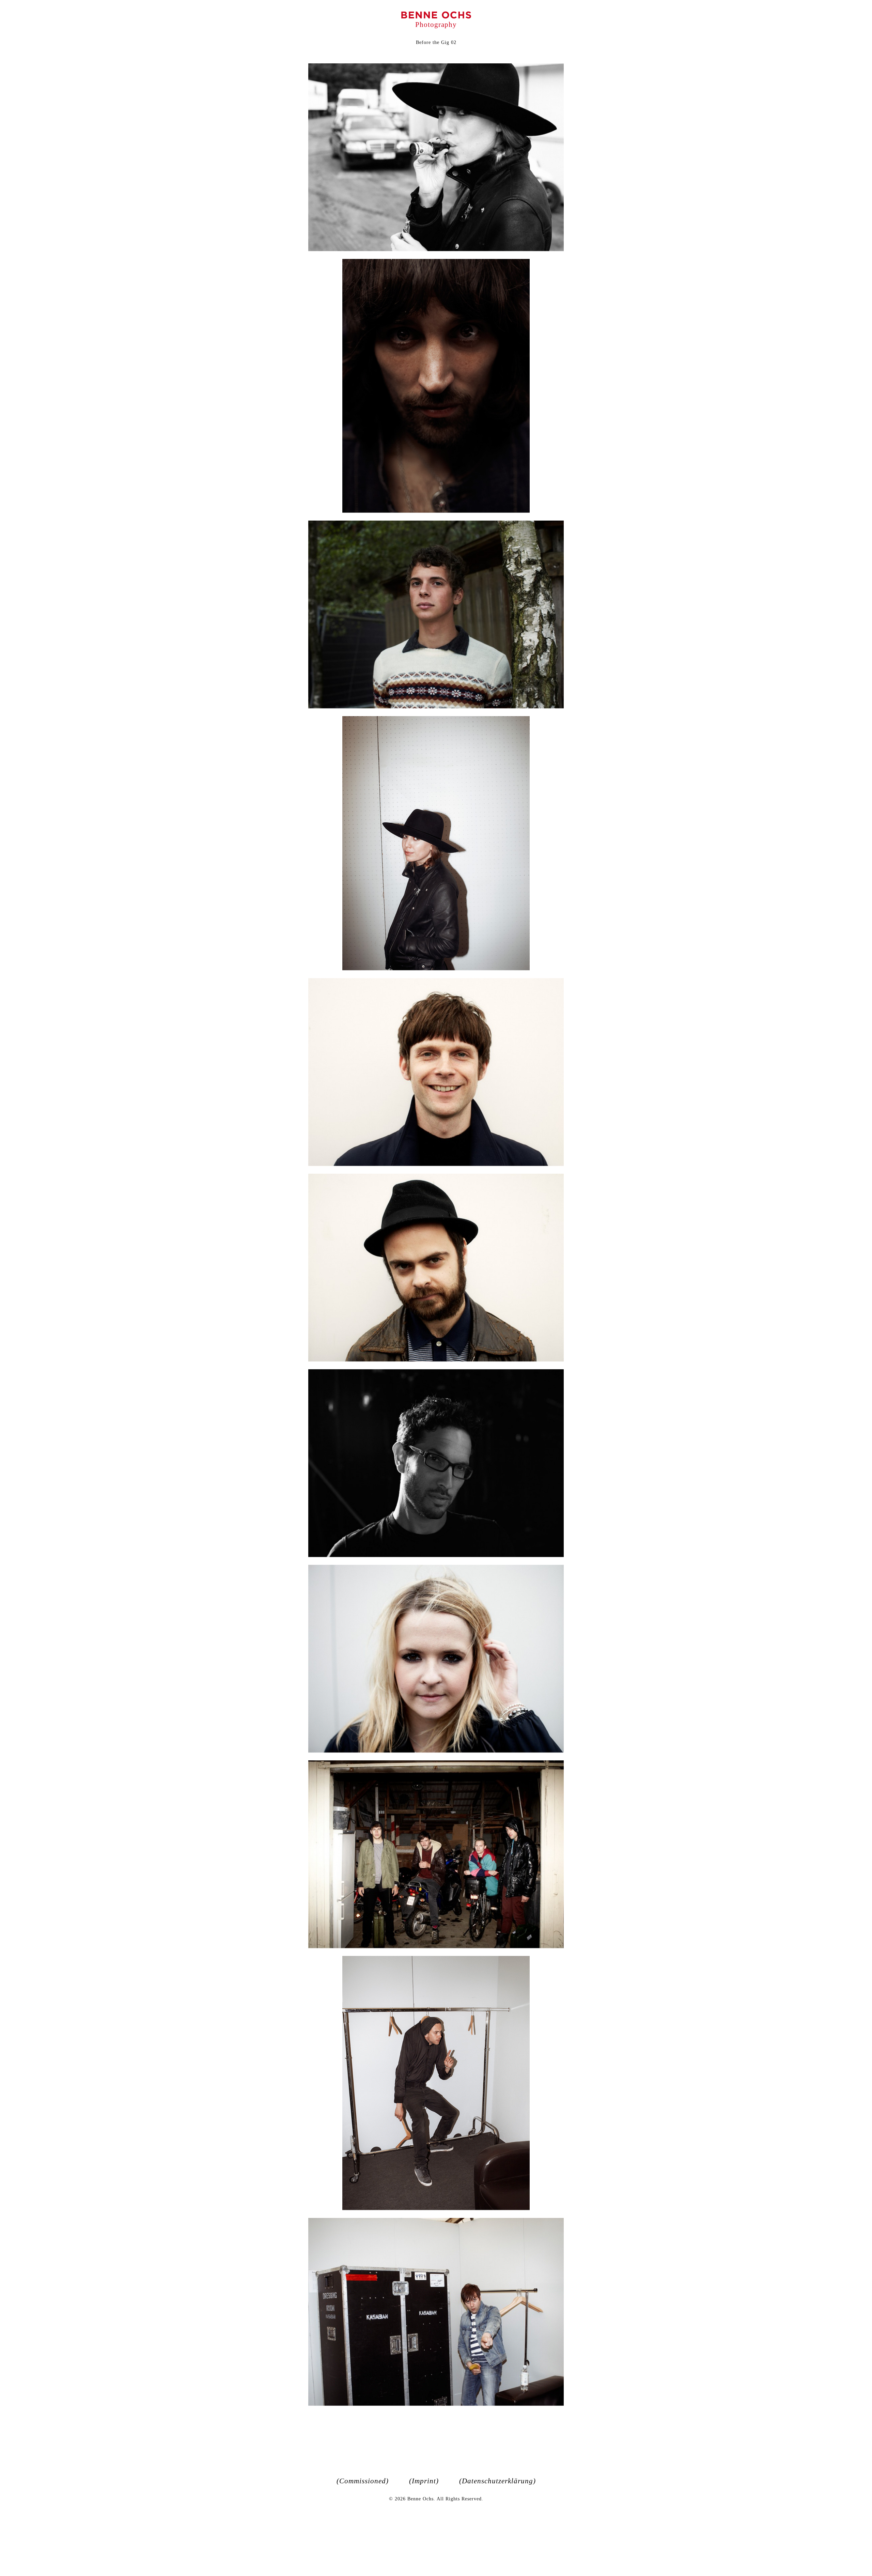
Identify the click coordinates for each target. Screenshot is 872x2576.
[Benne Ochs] (436, 15)
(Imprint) (424, 2481)
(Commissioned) (363, 2481)
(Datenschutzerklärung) (497, 2481)
